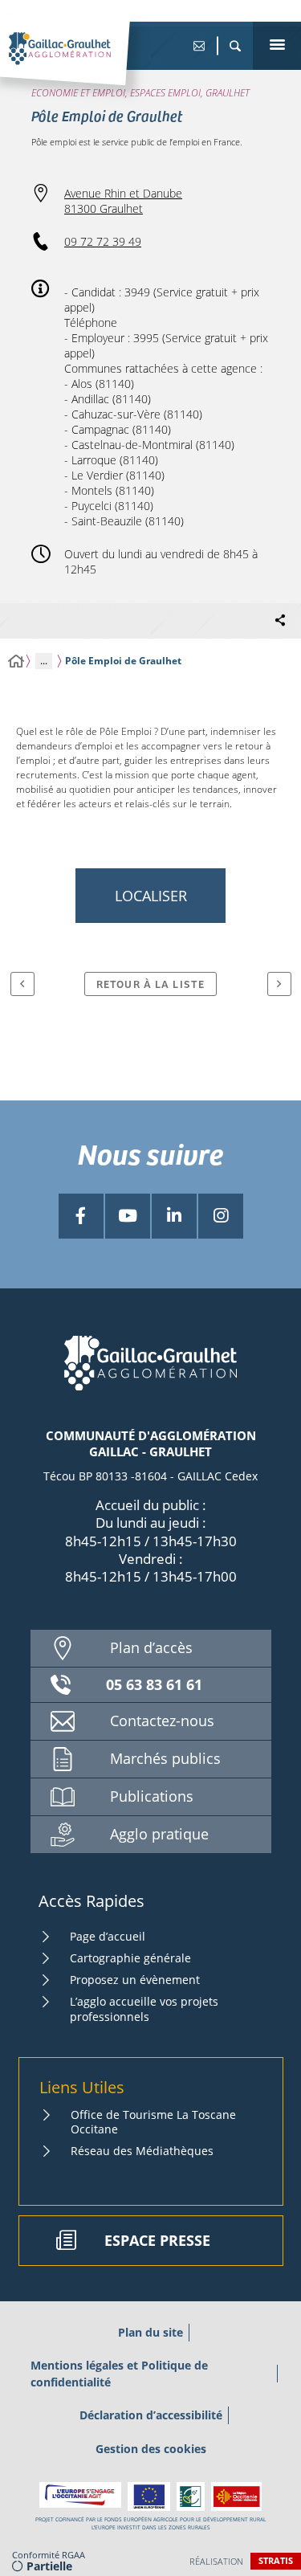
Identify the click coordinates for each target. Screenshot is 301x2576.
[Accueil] (16, 661)
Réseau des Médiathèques (142, 2151)
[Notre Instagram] (221, 1216)
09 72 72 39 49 (103, 241)
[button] (235, 46)
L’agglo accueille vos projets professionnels (144, 2009)
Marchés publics (165, 1758)
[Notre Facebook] (81, 1216)
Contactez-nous (162, 1721)
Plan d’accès (151, 1647)
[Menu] (277, 46)
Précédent (22, 984)
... (44, 661)
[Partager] (280, 621)
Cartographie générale (130, 1958)
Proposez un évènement (135, 1980)
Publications (152, 1796)
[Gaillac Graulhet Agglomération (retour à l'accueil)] (84, 65)
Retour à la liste (150, 984)
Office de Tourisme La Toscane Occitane (153, 2122)
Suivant (279, 984)
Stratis (276, 2560)
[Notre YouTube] (128, 1216)
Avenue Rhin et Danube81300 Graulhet (123, 201)
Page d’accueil (108, 1936)
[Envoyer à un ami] (199, 46)
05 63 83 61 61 (154, 1684)
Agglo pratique (159, 1834)
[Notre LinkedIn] (174, 1216)
